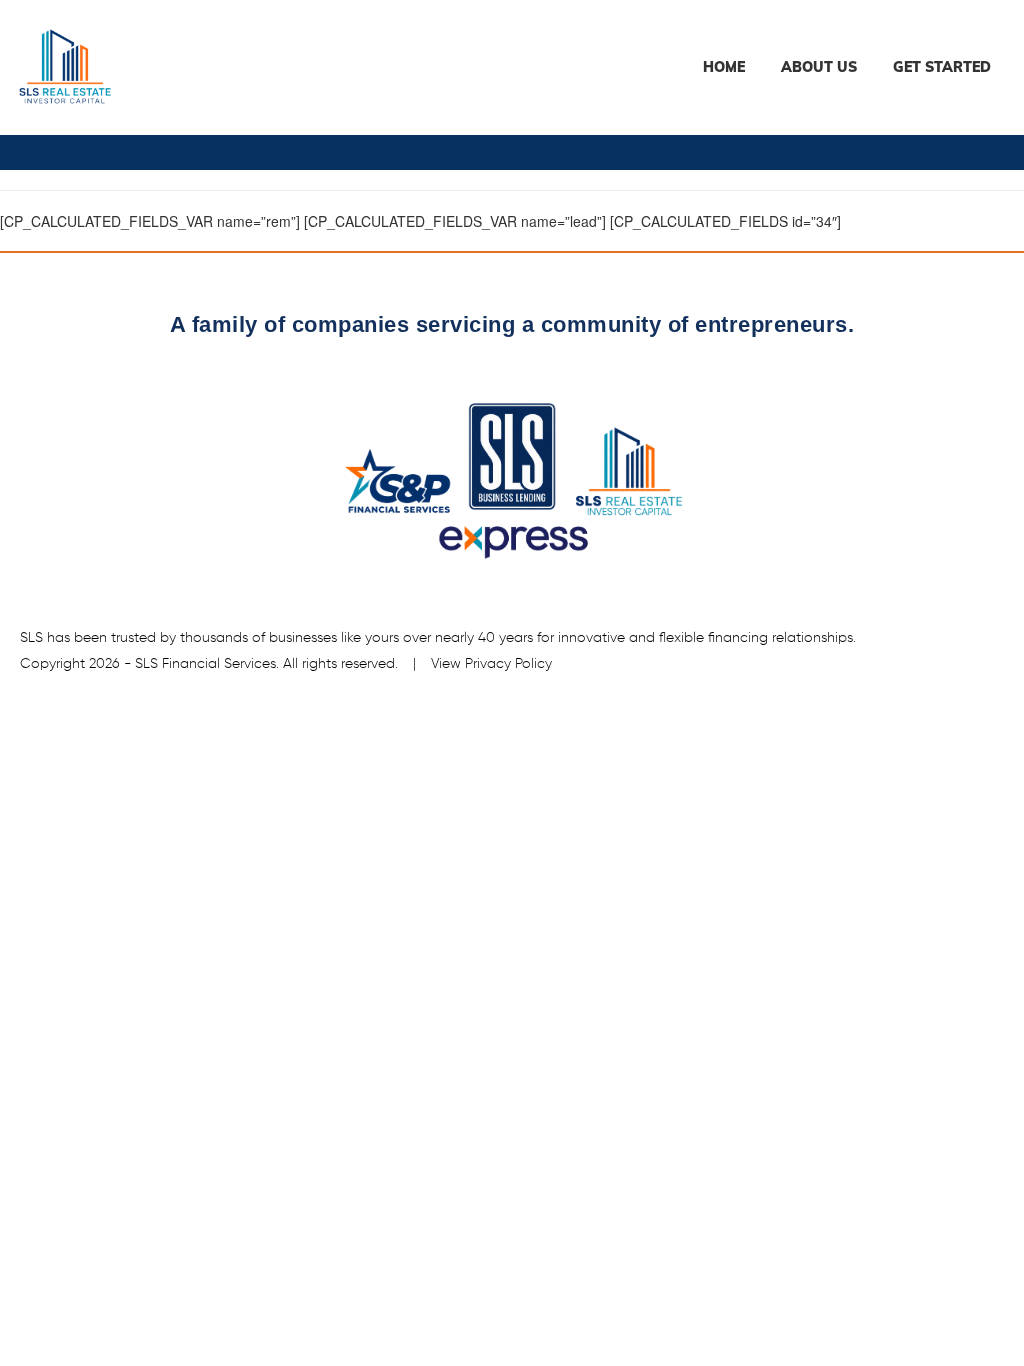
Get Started (942, 67)
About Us (819, 67)
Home (724, 67)
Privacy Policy (508, 664)
